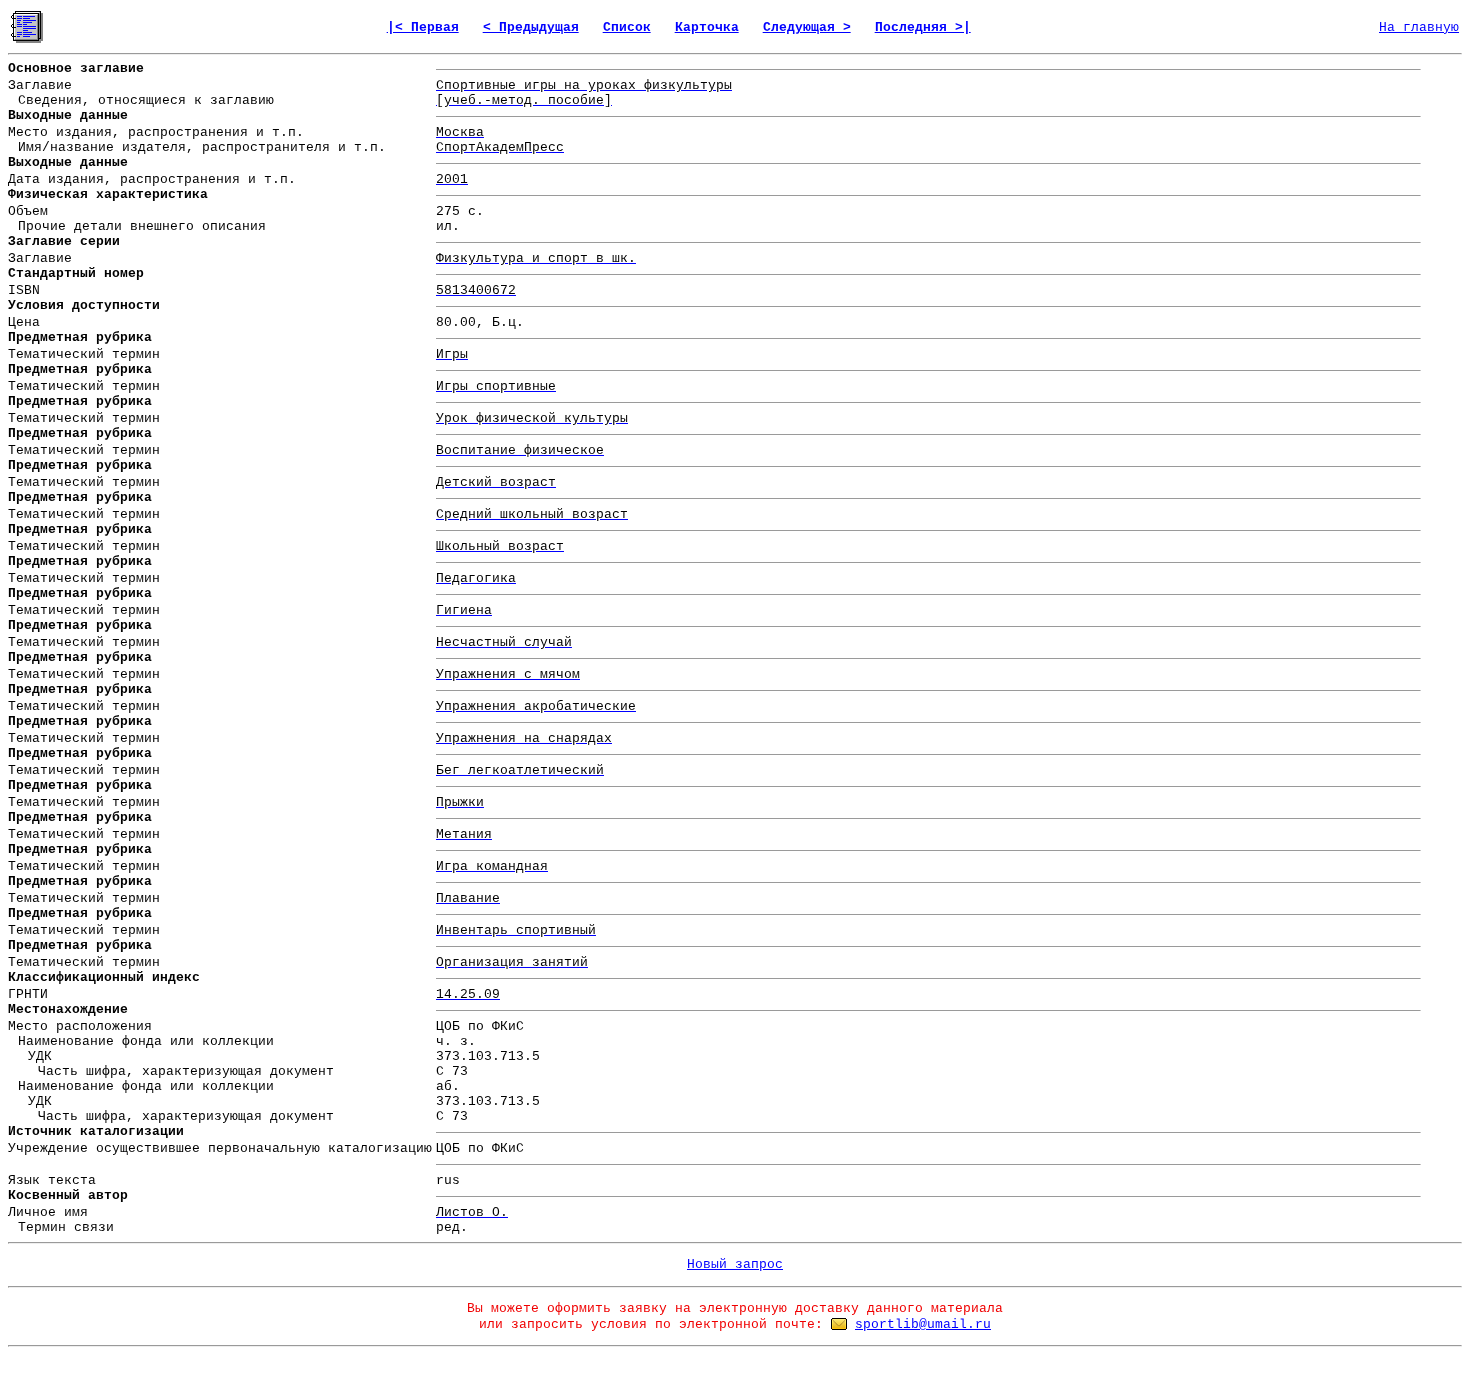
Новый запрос (735, 1264)
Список (627, 27)
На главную (1419, 27)
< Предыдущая (531, 27)
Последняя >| (923, 27)
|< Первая (423, 27)
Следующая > (807, 27)
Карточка (707, 27)
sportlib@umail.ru (923, 1324)
